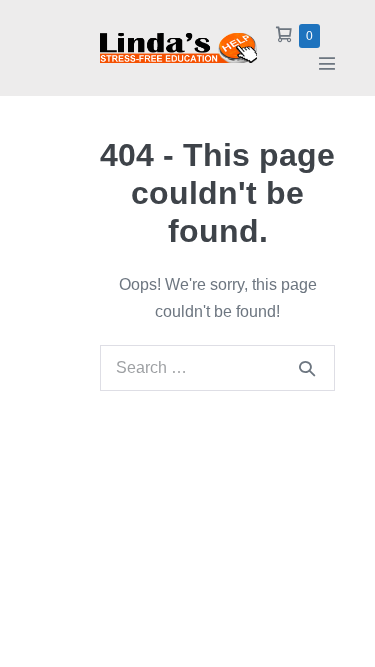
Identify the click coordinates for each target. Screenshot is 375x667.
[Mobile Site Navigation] (327, 63)
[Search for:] (217, 367)
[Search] (307, 368)
